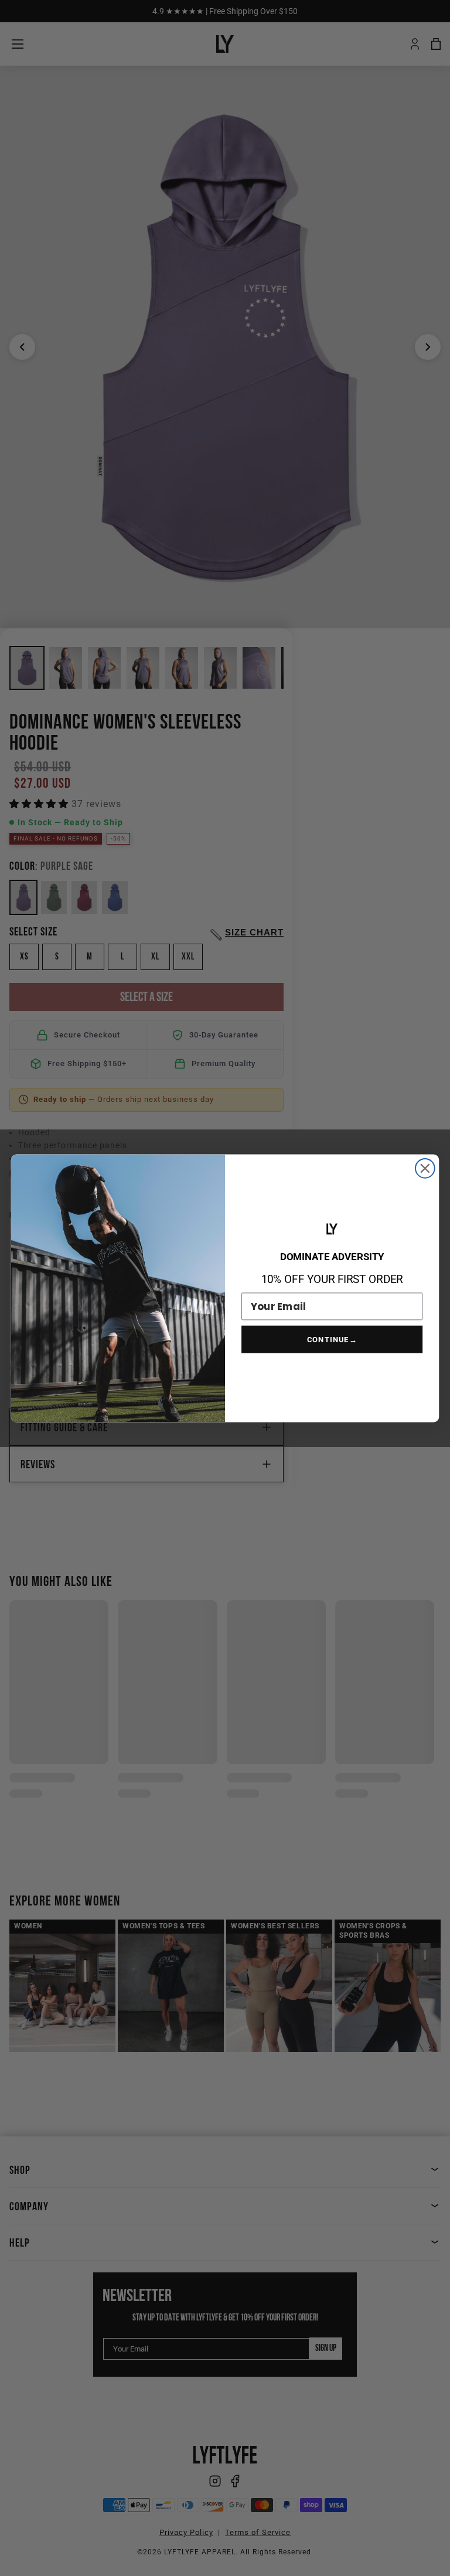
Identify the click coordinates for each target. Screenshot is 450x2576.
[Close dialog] (425, 1168)
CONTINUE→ (332, 1339)
